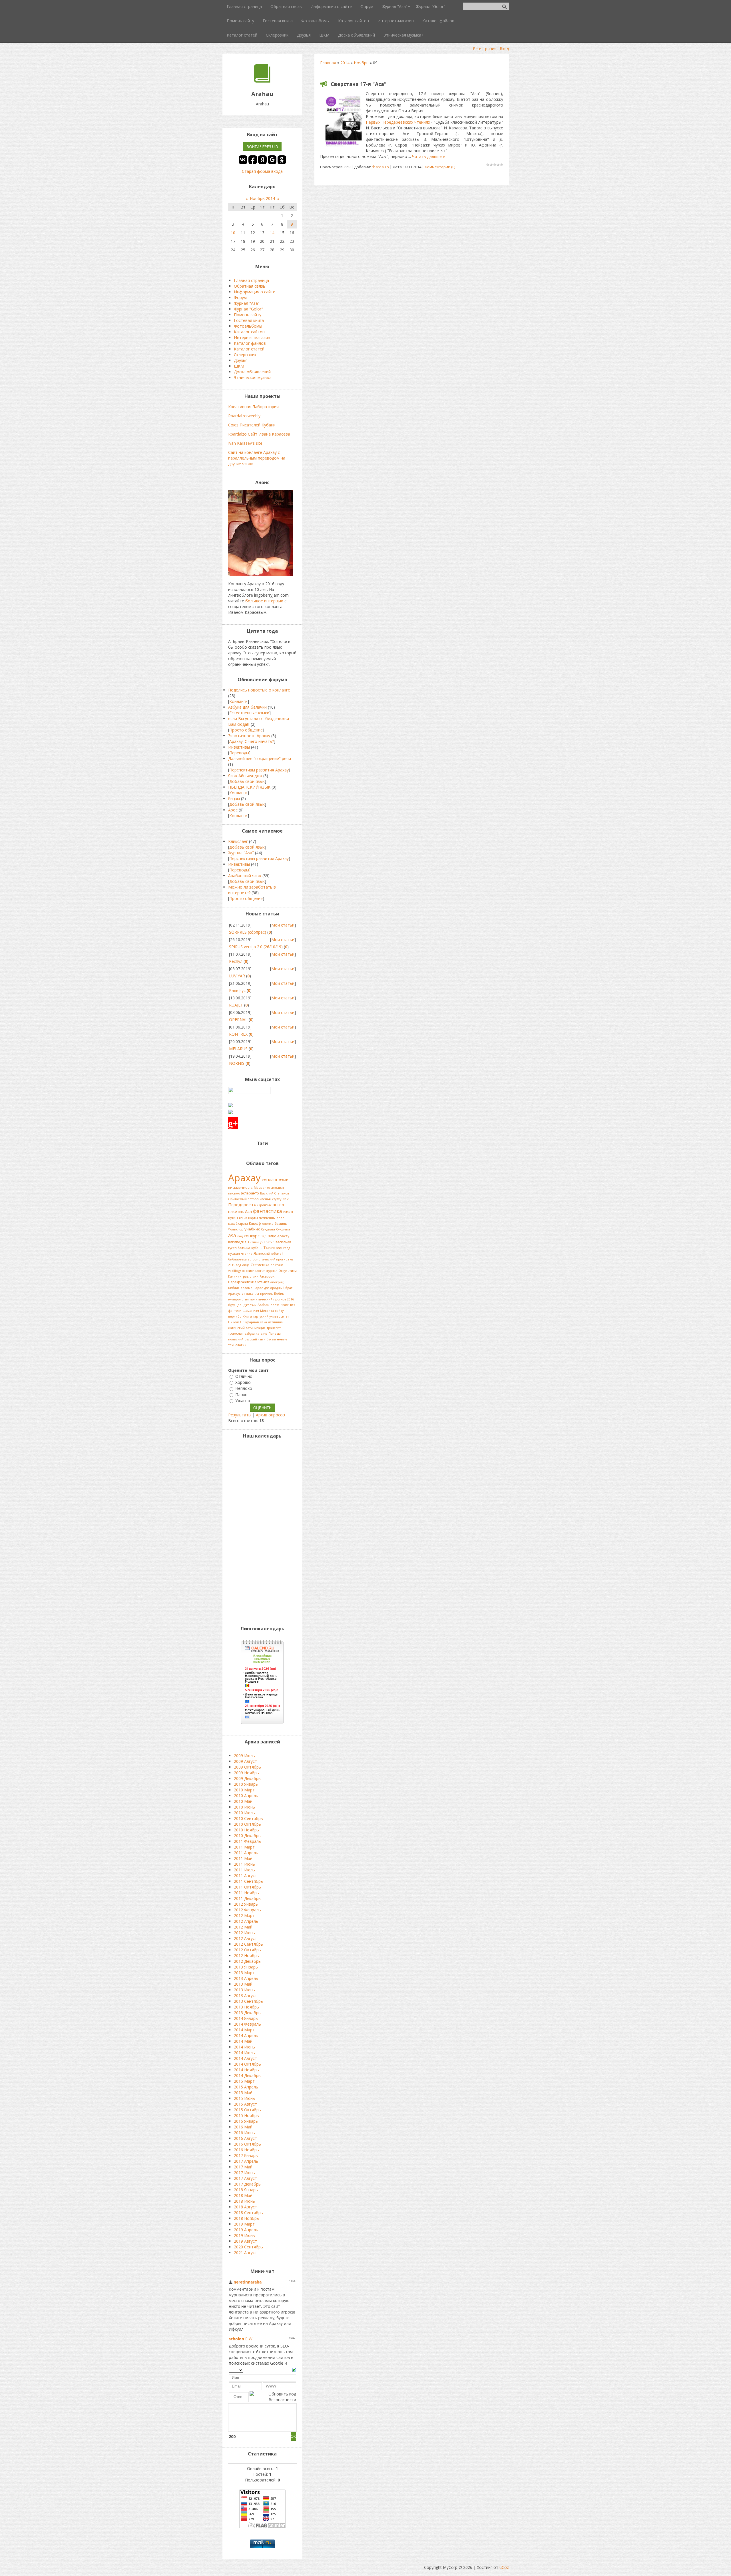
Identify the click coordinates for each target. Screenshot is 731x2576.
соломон (248, 1288)
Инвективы (239, 747)
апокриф (277, 1282)
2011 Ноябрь (246, 1893)
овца (246, 1265)
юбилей (277, 1254)
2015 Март (244, 2081)
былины (281, 1224)
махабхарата (238, 1224)
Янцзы (234, 798)
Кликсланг (238, 841)
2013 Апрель (246, 1978)
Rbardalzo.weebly (244, 416)
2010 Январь (246, 1784)
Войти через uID (262, 147)
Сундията (283, 1229)
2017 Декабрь (247, 2184)
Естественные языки (249, 713)
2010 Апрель (246, 1796)
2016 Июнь (244, 2133)
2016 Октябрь (247, 2144)
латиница (275, 1322)
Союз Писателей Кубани (252, 425)
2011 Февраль (247, 1841)
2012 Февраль (247, 1910)
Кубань (257, 1248)
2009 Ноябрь (246, 1773)
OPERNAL (238, 1020)
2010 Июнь (244, 1807)
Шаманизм (251, 1311)
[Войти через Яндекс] (262, 160)
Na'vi (286, 1199)
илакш (288, 1212)
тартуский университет (271, 1316)
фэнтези (235, 1311)
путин (233, 1218)
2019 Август (245, 2241)
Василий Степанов (275, 1193)
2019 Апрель (246, 2230)
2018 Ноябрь (246, 2218)
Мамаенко (262, 1188)
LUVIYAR (237, 976)
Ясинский (262, 1253)
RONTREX (238, 1034)
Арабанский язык (245, 876)
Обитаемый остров (243, 1199)
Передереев (241, 1204)
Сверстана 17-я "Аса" (359, 84)
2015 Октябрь (247, 2110)
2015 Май (243, 2093)
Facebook (267, 1276)
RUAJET (236, 1005)
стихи (254, 1276)
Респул (236, 961)
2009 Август (245, 1761)
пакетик (236, 1211)
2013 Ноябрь (246, 2007)
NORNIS (237, 1063)
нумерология (238, 1299)
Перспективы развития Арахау (259, 770)
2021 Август (245, 2253)
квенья (265, 1199)
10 (233, 233)
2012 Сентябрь (248, 1944)
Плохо (241, 1395)
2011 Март (244, 1847)
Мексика (267, 1311)
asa (232, 1235)
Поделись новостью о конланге (259, 690)
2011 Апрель (246, 1853)
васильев (283, 1242)
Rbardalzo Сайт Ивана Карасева (259, 434)
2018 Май (243, 2195)
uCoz (504, 2567)
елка (263, 1322)
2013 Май (243, 1984)
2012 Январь (246, 1904)
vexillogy (234, 1271)
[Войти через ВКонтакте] (243, 160)
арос (259, 1288)
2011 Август (245, 1876)
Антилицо (255, 1242)
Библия (234, 1288)
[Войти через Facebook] (253, 160)
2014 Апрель (246, 2035)
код (240, 1236)
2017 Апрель (246, 2161)
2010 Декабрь (247, 1836)
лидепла (253, 1294)
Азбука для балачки (247, 707)
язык (284, 1180)
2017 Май (243, 2167)
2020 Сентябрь (248, 2247)
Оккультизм (288, 1271)
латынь (262, 1334)
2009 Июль (244, 1756)
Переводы (239, 753)
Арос (233, 810)
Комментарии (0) (440, 167)
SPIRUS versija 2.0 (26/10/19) (256, 947)
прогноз (288, 1305)
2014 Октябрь (247, 2064)
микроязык (263, 1205)
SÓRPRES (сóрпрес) (248, 932)
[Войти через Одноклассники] (282, 160)
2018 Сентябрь (248, 2213)
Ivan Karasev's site (245, 443)
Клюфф (255, 1223)
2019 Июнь (244, 2235)
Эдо (264, 1236)
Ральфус (237, 990)
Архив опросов (270, 1415)
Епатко (269, 1242)
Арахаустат (237, 1294)
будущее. (235, 1305)
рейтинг (277, 1265)
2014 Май (243, 2041)
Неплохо (244, 1389)
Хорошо (243, 1382)
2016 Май (243, 2127)
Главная (328, 63)
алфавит (278, 1188)
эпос (280, 1218)
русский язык (255, 1339)
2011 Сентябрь (248, 1881)
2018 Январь (246, 2190)
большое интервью (264, 601)
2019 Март (244, 2224)
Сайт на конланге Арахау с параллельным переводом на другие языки (257, 458)
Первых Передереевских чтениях (398, 122)
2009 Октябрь (247, 1767)
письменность (240, 1187)
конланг (270, 1180)
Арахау (244, 1178)
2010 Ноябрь (246, 1830)
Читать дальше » (428, 156)
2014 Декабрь (247, 2075)
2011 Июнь (244, 1864)
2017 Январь (246, 2155)
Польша (275, 1334)
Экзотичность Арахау (249, 736)
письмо (234, 1193)
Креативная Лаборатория (253, 407)
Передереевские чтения (249, 1282)
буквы (271, 1339)
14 (272, 233)
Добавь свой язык (247, 781)
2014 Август (245, 2058)
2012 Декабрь (247, 1961)
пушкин (234, 1254)
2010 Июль (244, 1813)
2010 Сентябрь (248, 1818)
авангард (283, 1248)
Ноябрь (361, 63)
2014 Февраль (247, 2024)
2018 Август (245, 2207)
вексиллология (254, 1271)
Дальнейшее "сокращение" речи (260, 758)
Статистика (260, 1265)
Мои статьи (283, 925)
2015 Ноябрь (246, 2115)
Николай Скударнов (243, 1322)
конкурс (252, 1236)
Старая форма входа (262, 171)
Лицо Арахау (278, 1236)
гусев (232, 1248)
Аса (248, 1211)
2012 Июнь (244, 1933)
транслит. (274, 1328)
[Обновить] (294, 2369)
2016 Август (245, 2138)
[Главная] (262, 81)
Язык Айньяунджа (245, 776)
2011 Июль (244, 1870)
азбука (250, 1334)
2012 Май (243, 1927)
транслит (236, 1333)
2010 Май (243, 1801)
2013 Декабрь (247, 2013)
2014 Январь (246, 2018)
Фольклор (236, 1229)
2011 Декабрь (247, 1898)
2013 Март (244, 1973)
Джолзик (250, 1305)
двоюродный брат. (279, 1288)
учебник (252, 1229)
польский (236, 1339)
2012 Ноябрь (246, 1955)
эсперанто (250, 1193)
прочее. (267, 1294)
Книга (247, 1316)
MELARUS (238, 1049)
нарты (253, 1218)
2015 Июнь (244, 2098)
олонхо (268, 1224)
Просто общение (246, 730)
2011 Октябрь (247, 1887)
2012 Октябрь (247, 1950)
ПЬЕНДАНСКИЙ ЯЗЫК (249, 787)
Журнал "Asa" (241, 853)
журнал (272, 1271)
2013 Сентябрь (248, 2001)
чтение (247, 1254)
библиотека (237, 1259)
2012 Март (244, 1916)
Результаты (240, 1415)
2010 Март (244, 1790)
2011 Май (243, 1858)
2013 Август (245, 1995)
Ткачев (269, 1248)
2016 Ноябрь (246, 2150)
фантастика (268, 1211)
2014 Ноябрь (246, 2070)
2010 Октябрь (247, 1824)
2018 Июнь (244, 2201)
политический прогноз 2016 (272, 1299)
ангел (278, 1204)
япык (243, 1218)
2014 (345, 63)
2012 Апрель (246, 1921)
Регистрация (485, 49)
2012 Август (245, 1938)
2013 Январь (246, 1967)
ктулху (277, 1199)
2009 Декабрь (247, 1778)
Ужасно (243, 1401)
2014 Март (244, 2030)
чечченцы (267, 1218)
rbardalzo (380, 167)
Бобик (279, 1294)
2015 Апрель (246, 2087)
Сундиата (268, 1229)
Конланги (238, 701)
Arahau (263, 1305)
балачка (244, 1248)
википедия (237, 1242)
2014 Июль (244, 2053)
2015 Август (245, 2104)
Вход (504, 49)
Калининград (238, 1276)
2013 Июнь (244, 1990)
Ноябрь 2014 (262, 198)
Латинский (236, 1328)
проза (275, 1305)
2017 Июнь (244, 2173)
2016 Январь (246, 2121)
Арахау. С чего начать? (252, 741)
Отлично (244, 1376)
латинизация (256, 1328)
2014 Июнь (244, 2047)
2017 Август (245, 2178)
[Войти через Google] (272, 160)
